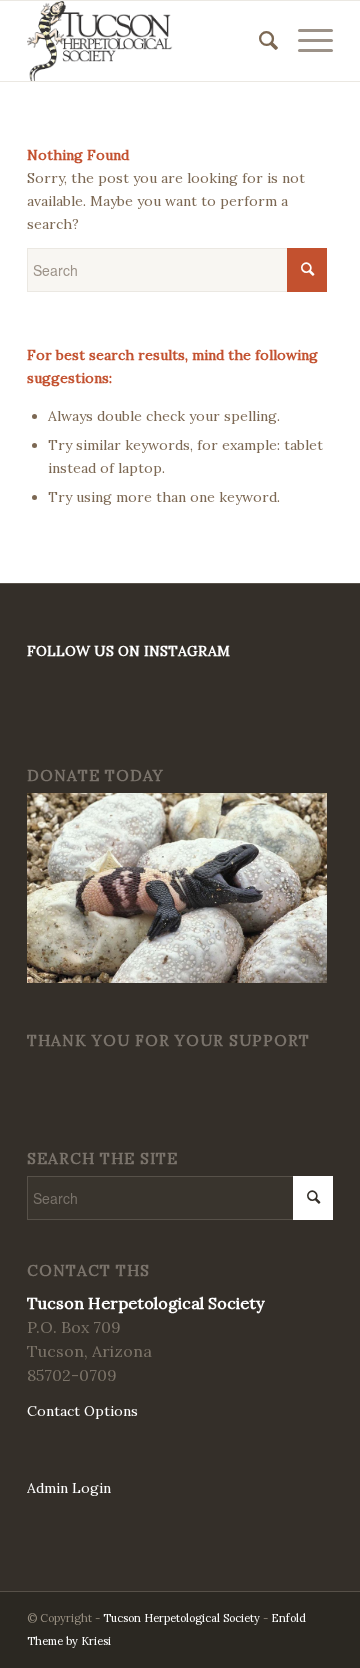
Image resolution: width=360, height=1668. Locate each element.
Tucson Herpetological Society (181, 1618)
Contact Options (82, 1411)
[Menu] (305, 41)
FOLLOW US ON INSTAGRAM (128, 651)
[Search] (258, 41)
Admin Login (69, 1488)
